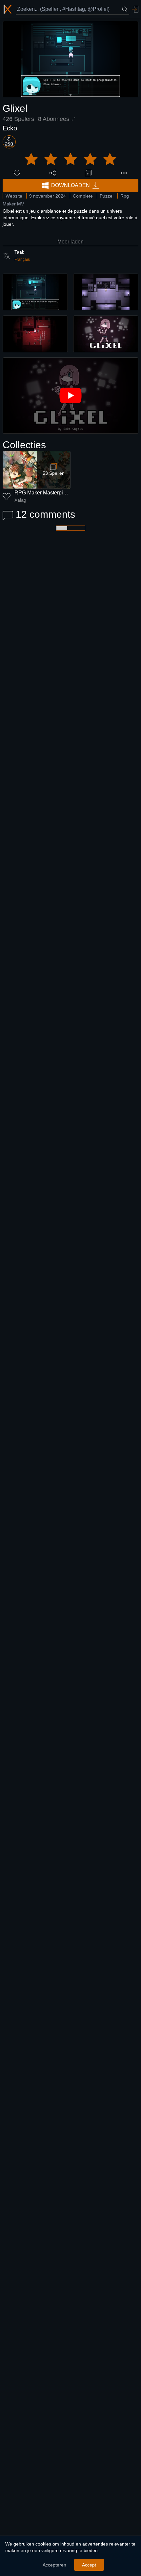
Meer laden (70, 242)
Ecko (10, 128)
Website (14, 196)
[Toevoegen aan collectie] (88, 173)
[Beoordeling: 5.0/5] (70, 159)
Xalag (20, 500)
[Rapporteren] (124, 173)
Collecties (24, 445)
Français (22, 260)
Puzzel (107, 196)
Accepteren (54, 2565)
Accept (89, 2565)
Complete (83, 196)
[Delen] (53, 173)
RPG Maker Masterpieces (44, 493)
